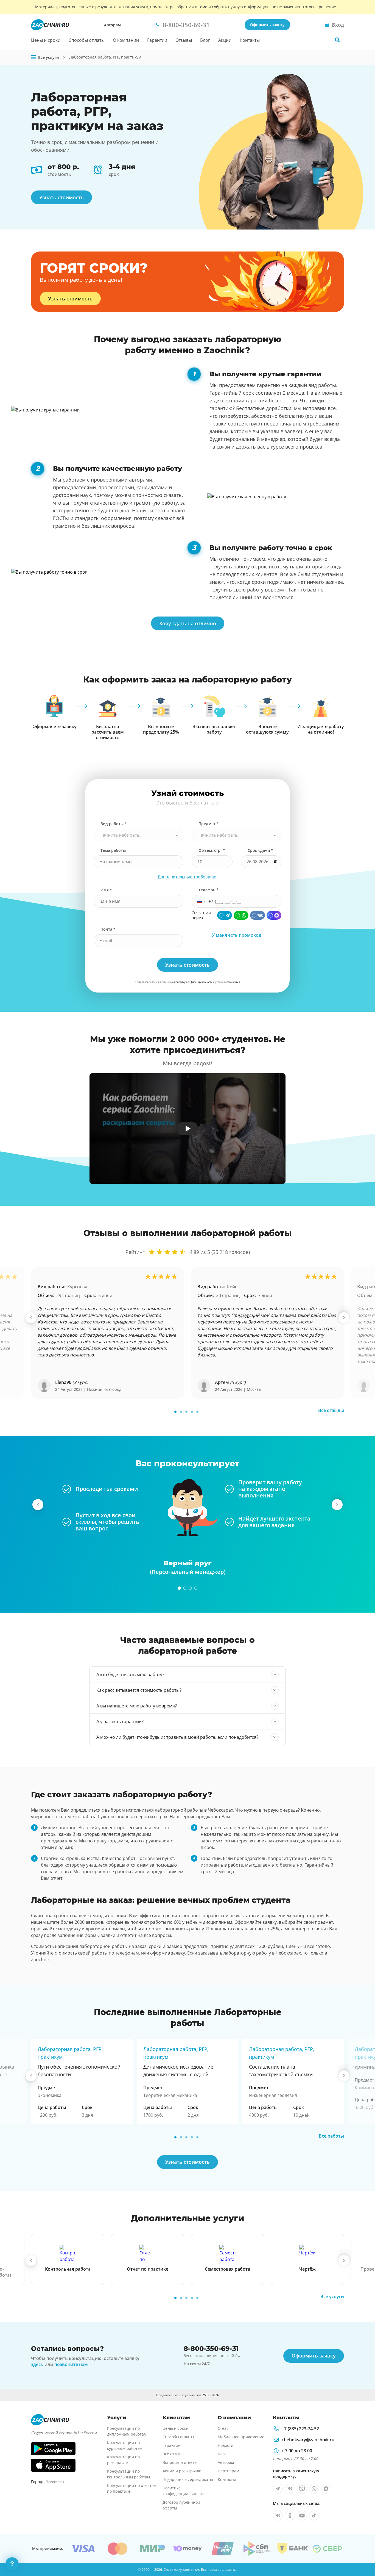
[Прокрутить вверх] (363, 2553)
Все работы (331, 2136)
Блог (205, 40)
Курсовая (77, 1287)
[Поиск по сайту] (337, 40)
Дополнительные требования (188, 877)
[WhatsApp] (241, 915)
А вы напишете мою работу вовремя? (137, 1706)
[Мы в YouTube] (302, 2516)
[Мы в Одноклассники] (290, 2516)
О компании (126, 40)
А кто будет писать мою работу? (130, 1674)
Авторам (112, 25)
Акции (225, 40)
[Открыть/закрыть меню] (33, 57)
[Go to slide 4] (192, 1412)
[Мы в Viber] (302, 2489)
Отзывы (184, 40)
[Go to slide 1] (175, 1412)
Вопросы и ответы (180, 2462)
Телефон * (209, 890)
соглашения (233, 982)
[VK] (258, 915)
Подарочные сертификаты (188, 2479)
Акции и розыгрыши (182, 2471)
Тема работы (113, 850)
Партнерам (228, 2471)
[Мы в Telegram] (278, 2489)
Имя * (106, 890)
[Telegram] (225, 915)
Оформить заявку (267, 25)
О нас (223, 2428)
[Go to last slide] (31, 1318)
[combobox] (138, 835)
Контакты (250, 40)
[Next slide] (344, 1318)
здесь (37, 2364)
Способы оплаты (87, 40)
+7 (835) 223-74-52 (300, 2429)
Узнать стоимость (61, 197)
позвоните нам (71, 2364)
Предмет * (209, 824)
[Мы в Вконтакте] (290, 2489)
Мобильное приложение (241, 2437)
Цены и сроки (46, 40)
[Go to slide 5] (197, 1412)
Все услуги (332, 2296)
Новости (226, 2445)
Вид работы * (114, 824)
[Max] (274, 915)
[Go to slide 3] (186, 1412)
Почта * (108, 929)
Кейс (232, 1287)
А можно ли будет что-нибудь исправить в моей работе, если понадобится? (177, 1737)
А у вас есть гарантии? (120, 1721)
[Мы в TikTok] (314, 2516)
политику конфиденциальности (194, 982)
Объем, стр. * (212, 850)
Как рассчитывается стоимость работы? (139, 1690)
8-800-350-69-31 (211, 2349)
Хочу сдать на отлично (188, 623)
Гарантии (157, 40)
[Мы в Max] (326, 2489)
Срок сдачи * (260, 850)
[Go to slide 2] (181, 1412)
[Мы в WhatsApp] (314, 2489)
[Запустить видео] (188, 1129)
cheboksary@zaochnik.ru (308, 2440)
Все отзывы (331, 1410)
